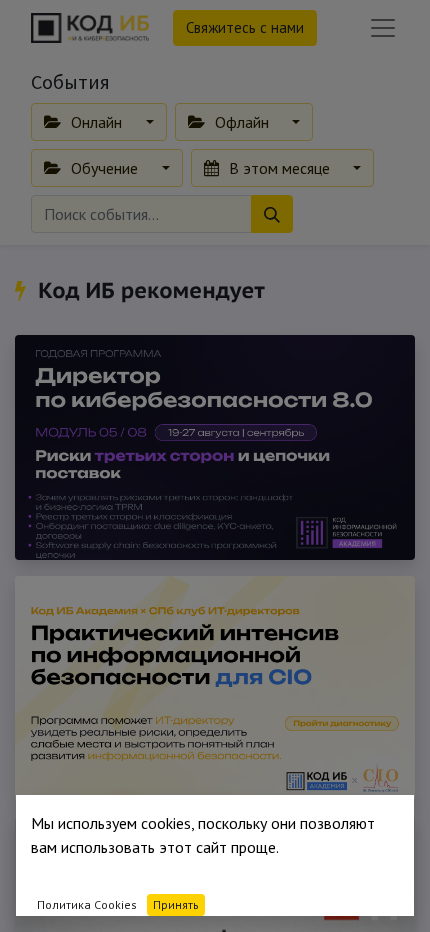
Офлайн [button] (242, 122)
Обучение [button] (104, 168)
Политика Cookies (87, 904)
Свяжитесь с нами (245, 27)
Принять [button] (176, 904)
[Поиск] (272, 214)
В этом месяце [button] (279, 168)
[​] (23, 290)
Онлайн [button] (96, 122)
